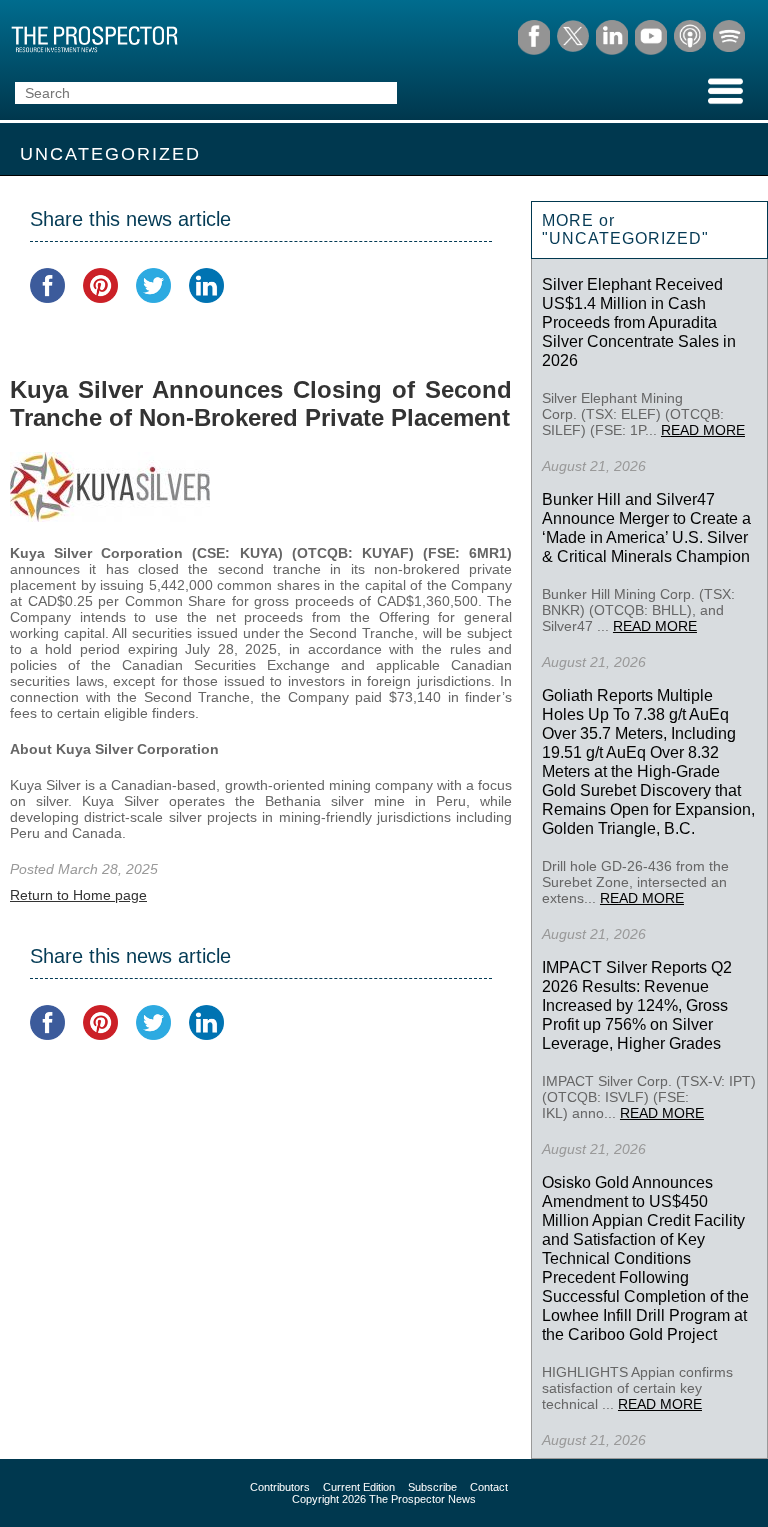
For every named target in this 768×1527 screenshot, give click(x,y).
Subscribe (432, 1487)
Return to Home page (78, 895)
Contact (489, 1487)
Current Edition (359, 1487)
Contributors (280, 1487)
